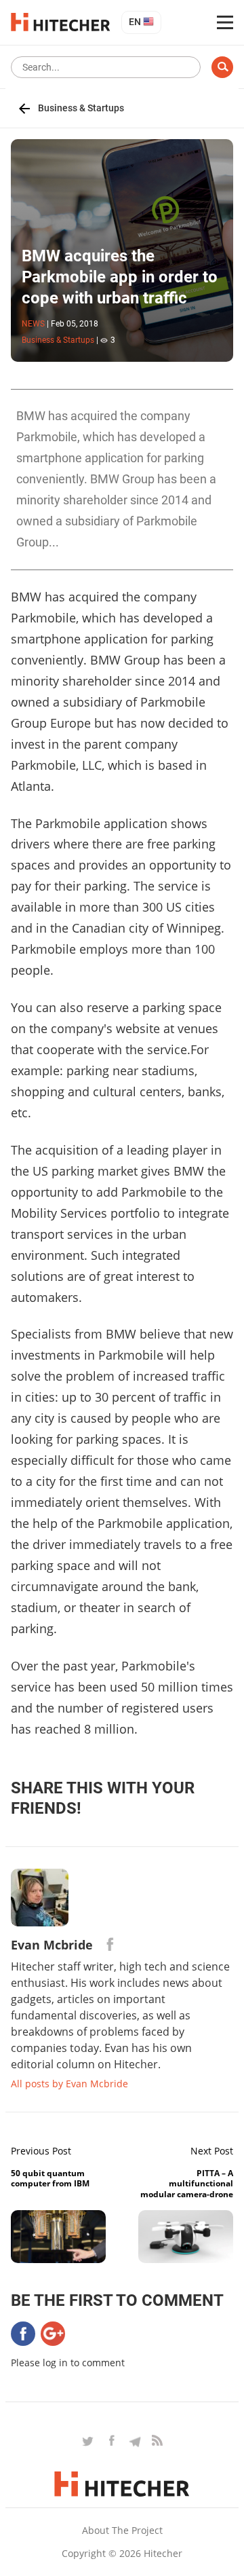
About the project (122, 2530)
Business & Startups (81, 108)
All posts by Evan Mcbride (69, 2084)
